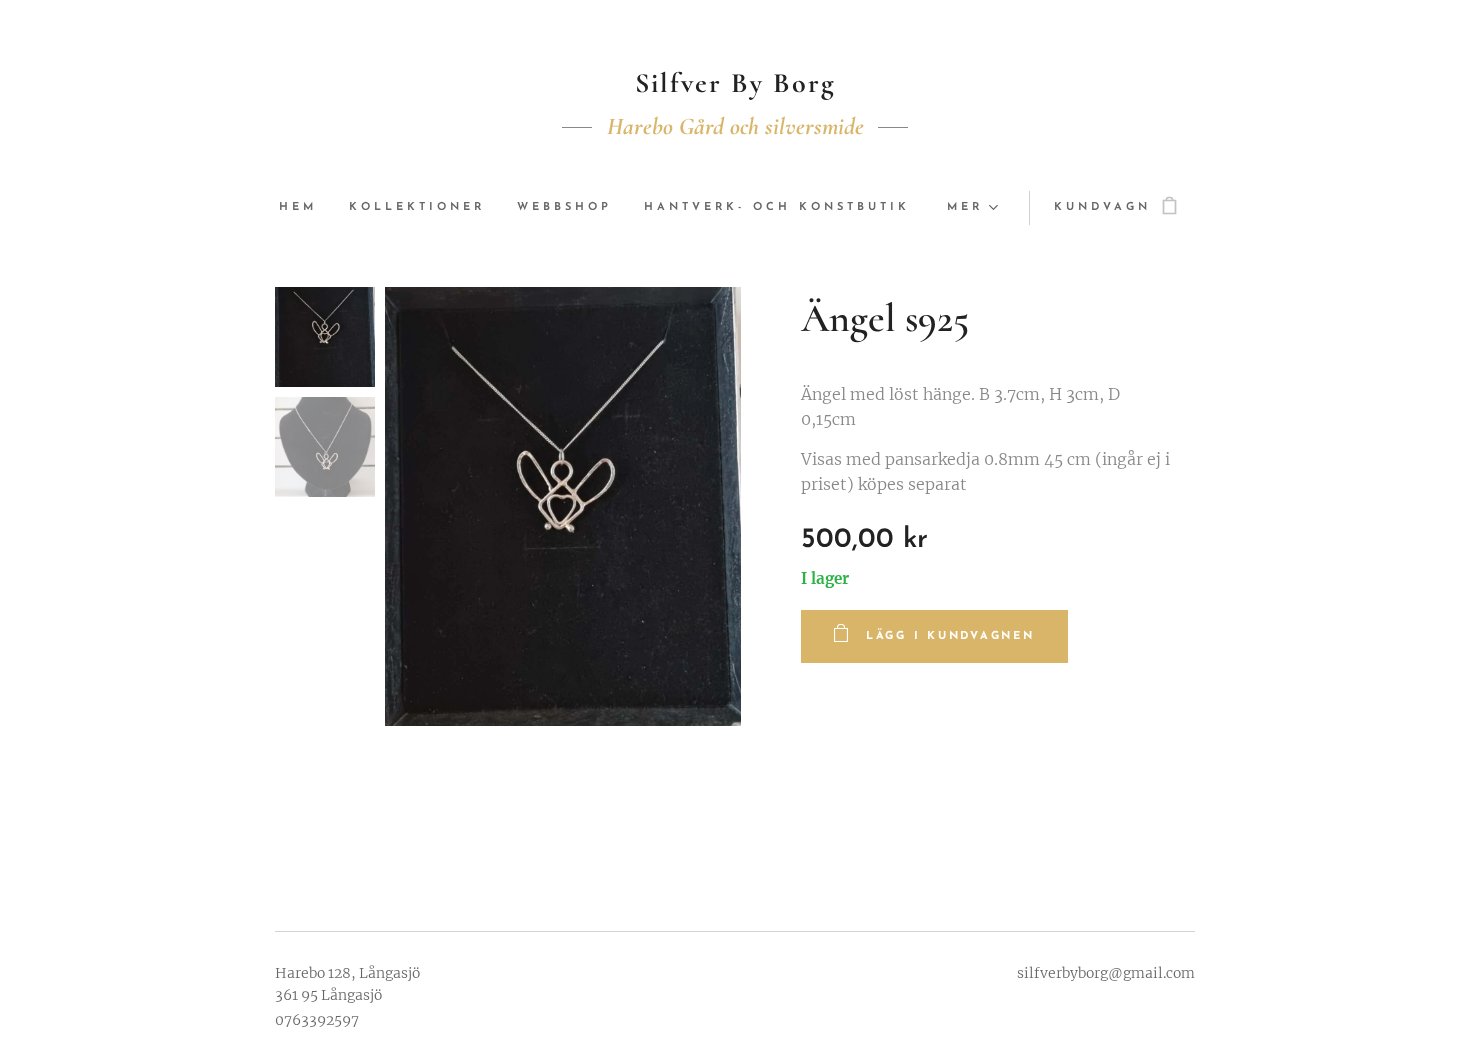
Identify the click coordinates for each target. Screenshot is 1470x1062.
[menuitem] (306, 208)
